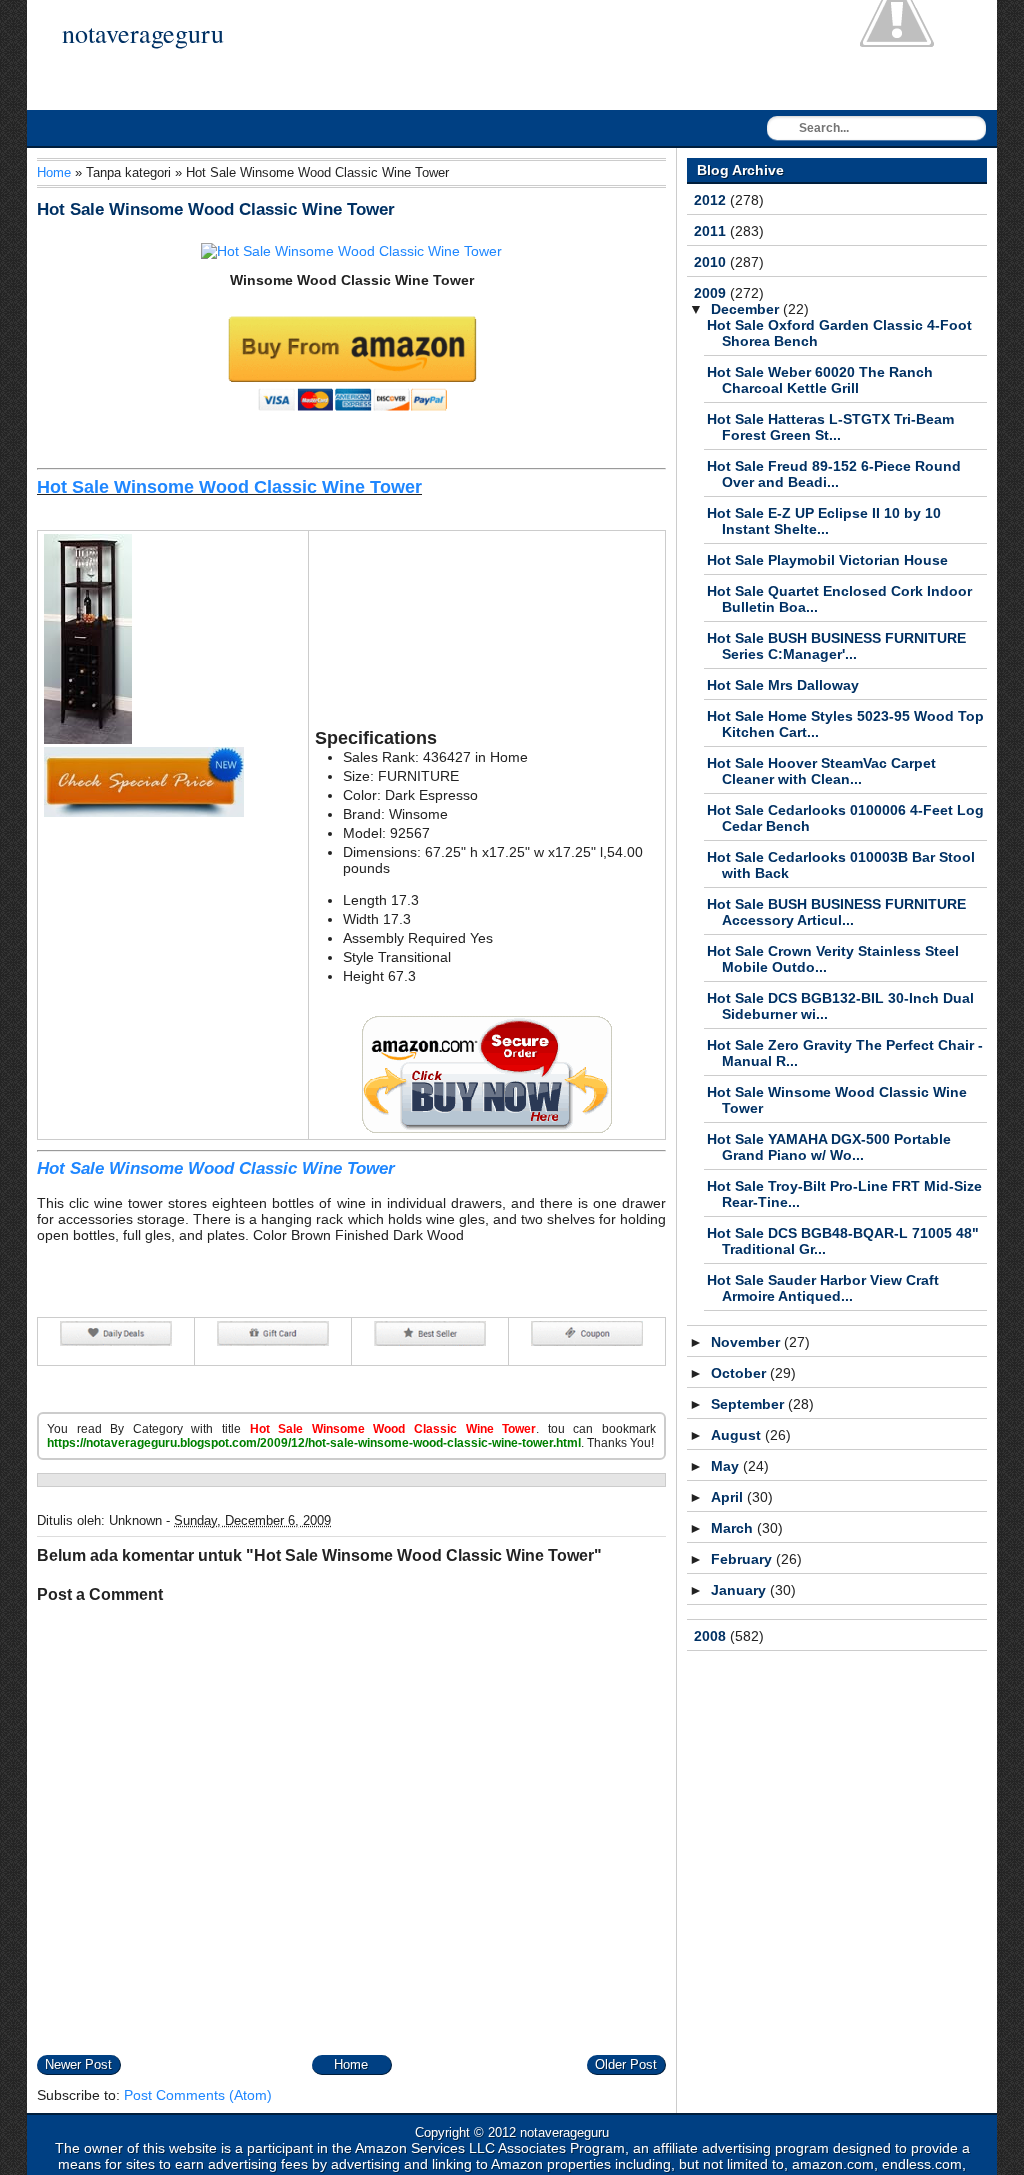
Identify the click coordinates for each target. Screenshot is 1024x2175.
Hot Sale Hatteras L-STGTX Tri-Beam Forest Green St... (830, 427)
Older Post (626, 2064)
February (743, 1559)
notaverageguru (143, 33)
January (740, 1590)
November (747, 1342)
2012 (712, 200)
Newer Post (78, 2064)
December (747, 309)
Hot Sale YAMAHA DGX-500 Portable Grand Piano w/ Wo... (829, 1147)
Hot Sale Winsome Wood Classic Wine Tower (216, 209)
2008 (712, 1636)
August (738, 1435)
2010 (712, 262)
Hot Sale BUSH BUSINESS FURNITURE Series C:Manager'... (836, 646)
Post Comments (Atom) (198, 2095)
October (740, 1373)
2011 (712, 231)
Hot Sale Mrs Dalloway (783, 685)
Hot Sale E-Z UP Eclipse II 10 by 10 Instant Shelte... (824, 521)
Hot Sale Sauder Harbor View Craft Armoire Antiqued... (823, 1288)
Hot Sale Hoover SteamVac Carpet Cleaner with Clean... (821, 771)
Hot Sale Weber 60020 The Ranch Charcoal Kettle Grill (820, 380)
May (727, 1466)
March (734, 1528)
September (749, 1404)
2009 (712, 293)
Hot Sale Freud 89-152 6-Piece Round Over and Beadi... (834, 474)
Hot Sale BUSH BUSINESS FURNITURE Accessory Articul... (836, 912)
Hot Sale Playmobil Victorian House (827, 560)
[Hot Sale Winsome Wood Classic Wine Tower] (351, 251)
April (729, 1497)
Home (54, 172)
